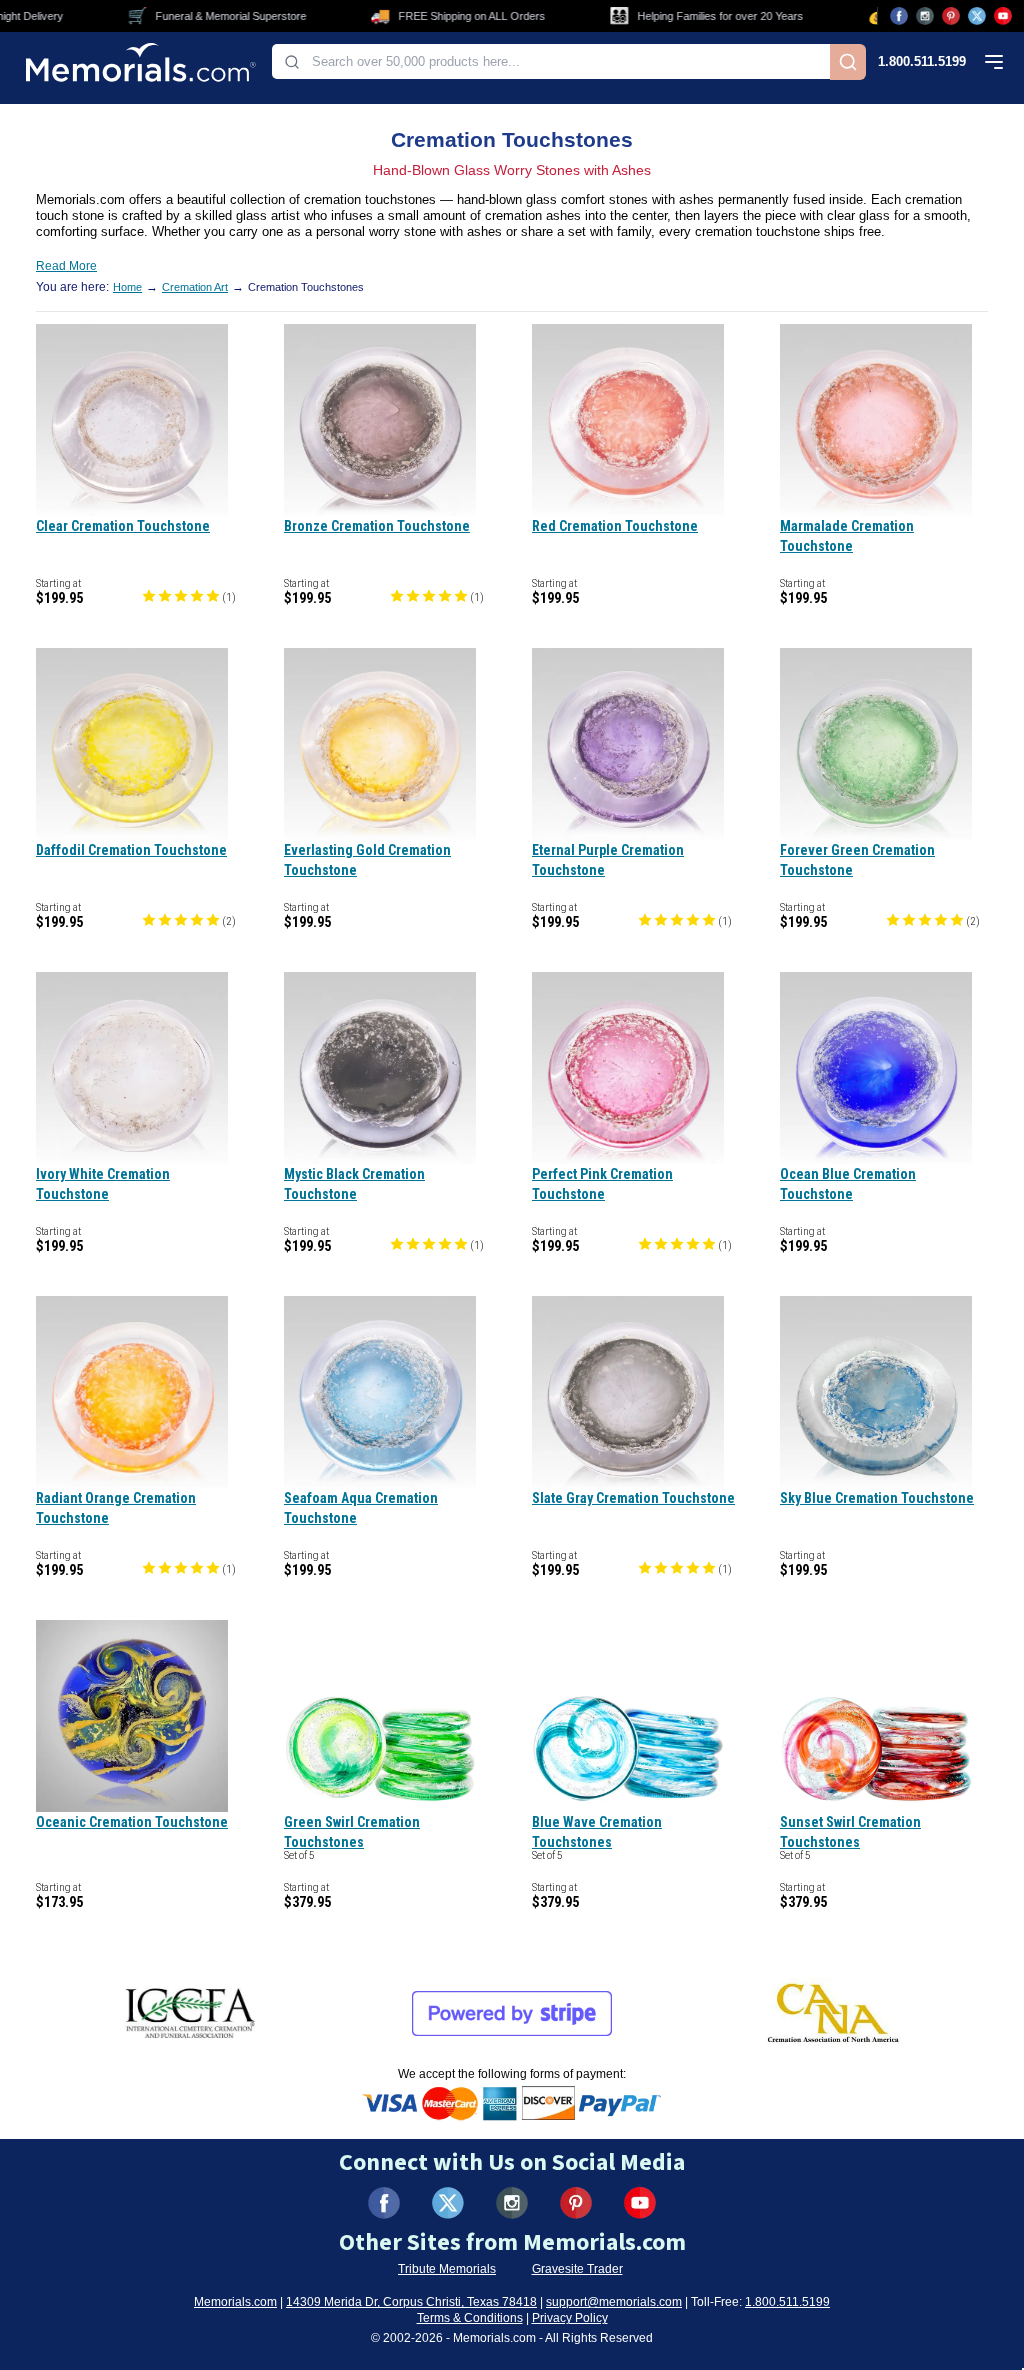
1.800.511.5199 (922, 61)
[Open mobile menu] (994, 62)
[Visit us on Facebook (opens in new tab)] (899, 16)
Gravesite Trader (577, 2269)
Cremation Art (195, 287)
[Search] (848, 62)
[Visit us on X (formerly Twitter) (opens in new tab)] (448, 2203)
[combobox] (551, 61)
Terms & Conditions (470, 2318)
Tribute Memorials (447, 2269)
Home (127, 287)
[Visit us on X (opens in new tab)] (977, 16)
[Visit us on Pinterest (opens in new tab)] (951, 16)
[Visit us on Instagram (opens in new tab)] (925, 16)
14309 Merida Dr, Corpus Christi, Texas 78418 (411, 2302)
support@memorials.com (614, 2302)
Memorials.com (235, 2302)
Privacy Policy (570, 2318)
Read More (66, 266)
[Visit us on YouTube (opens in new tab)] (1003, 16)
